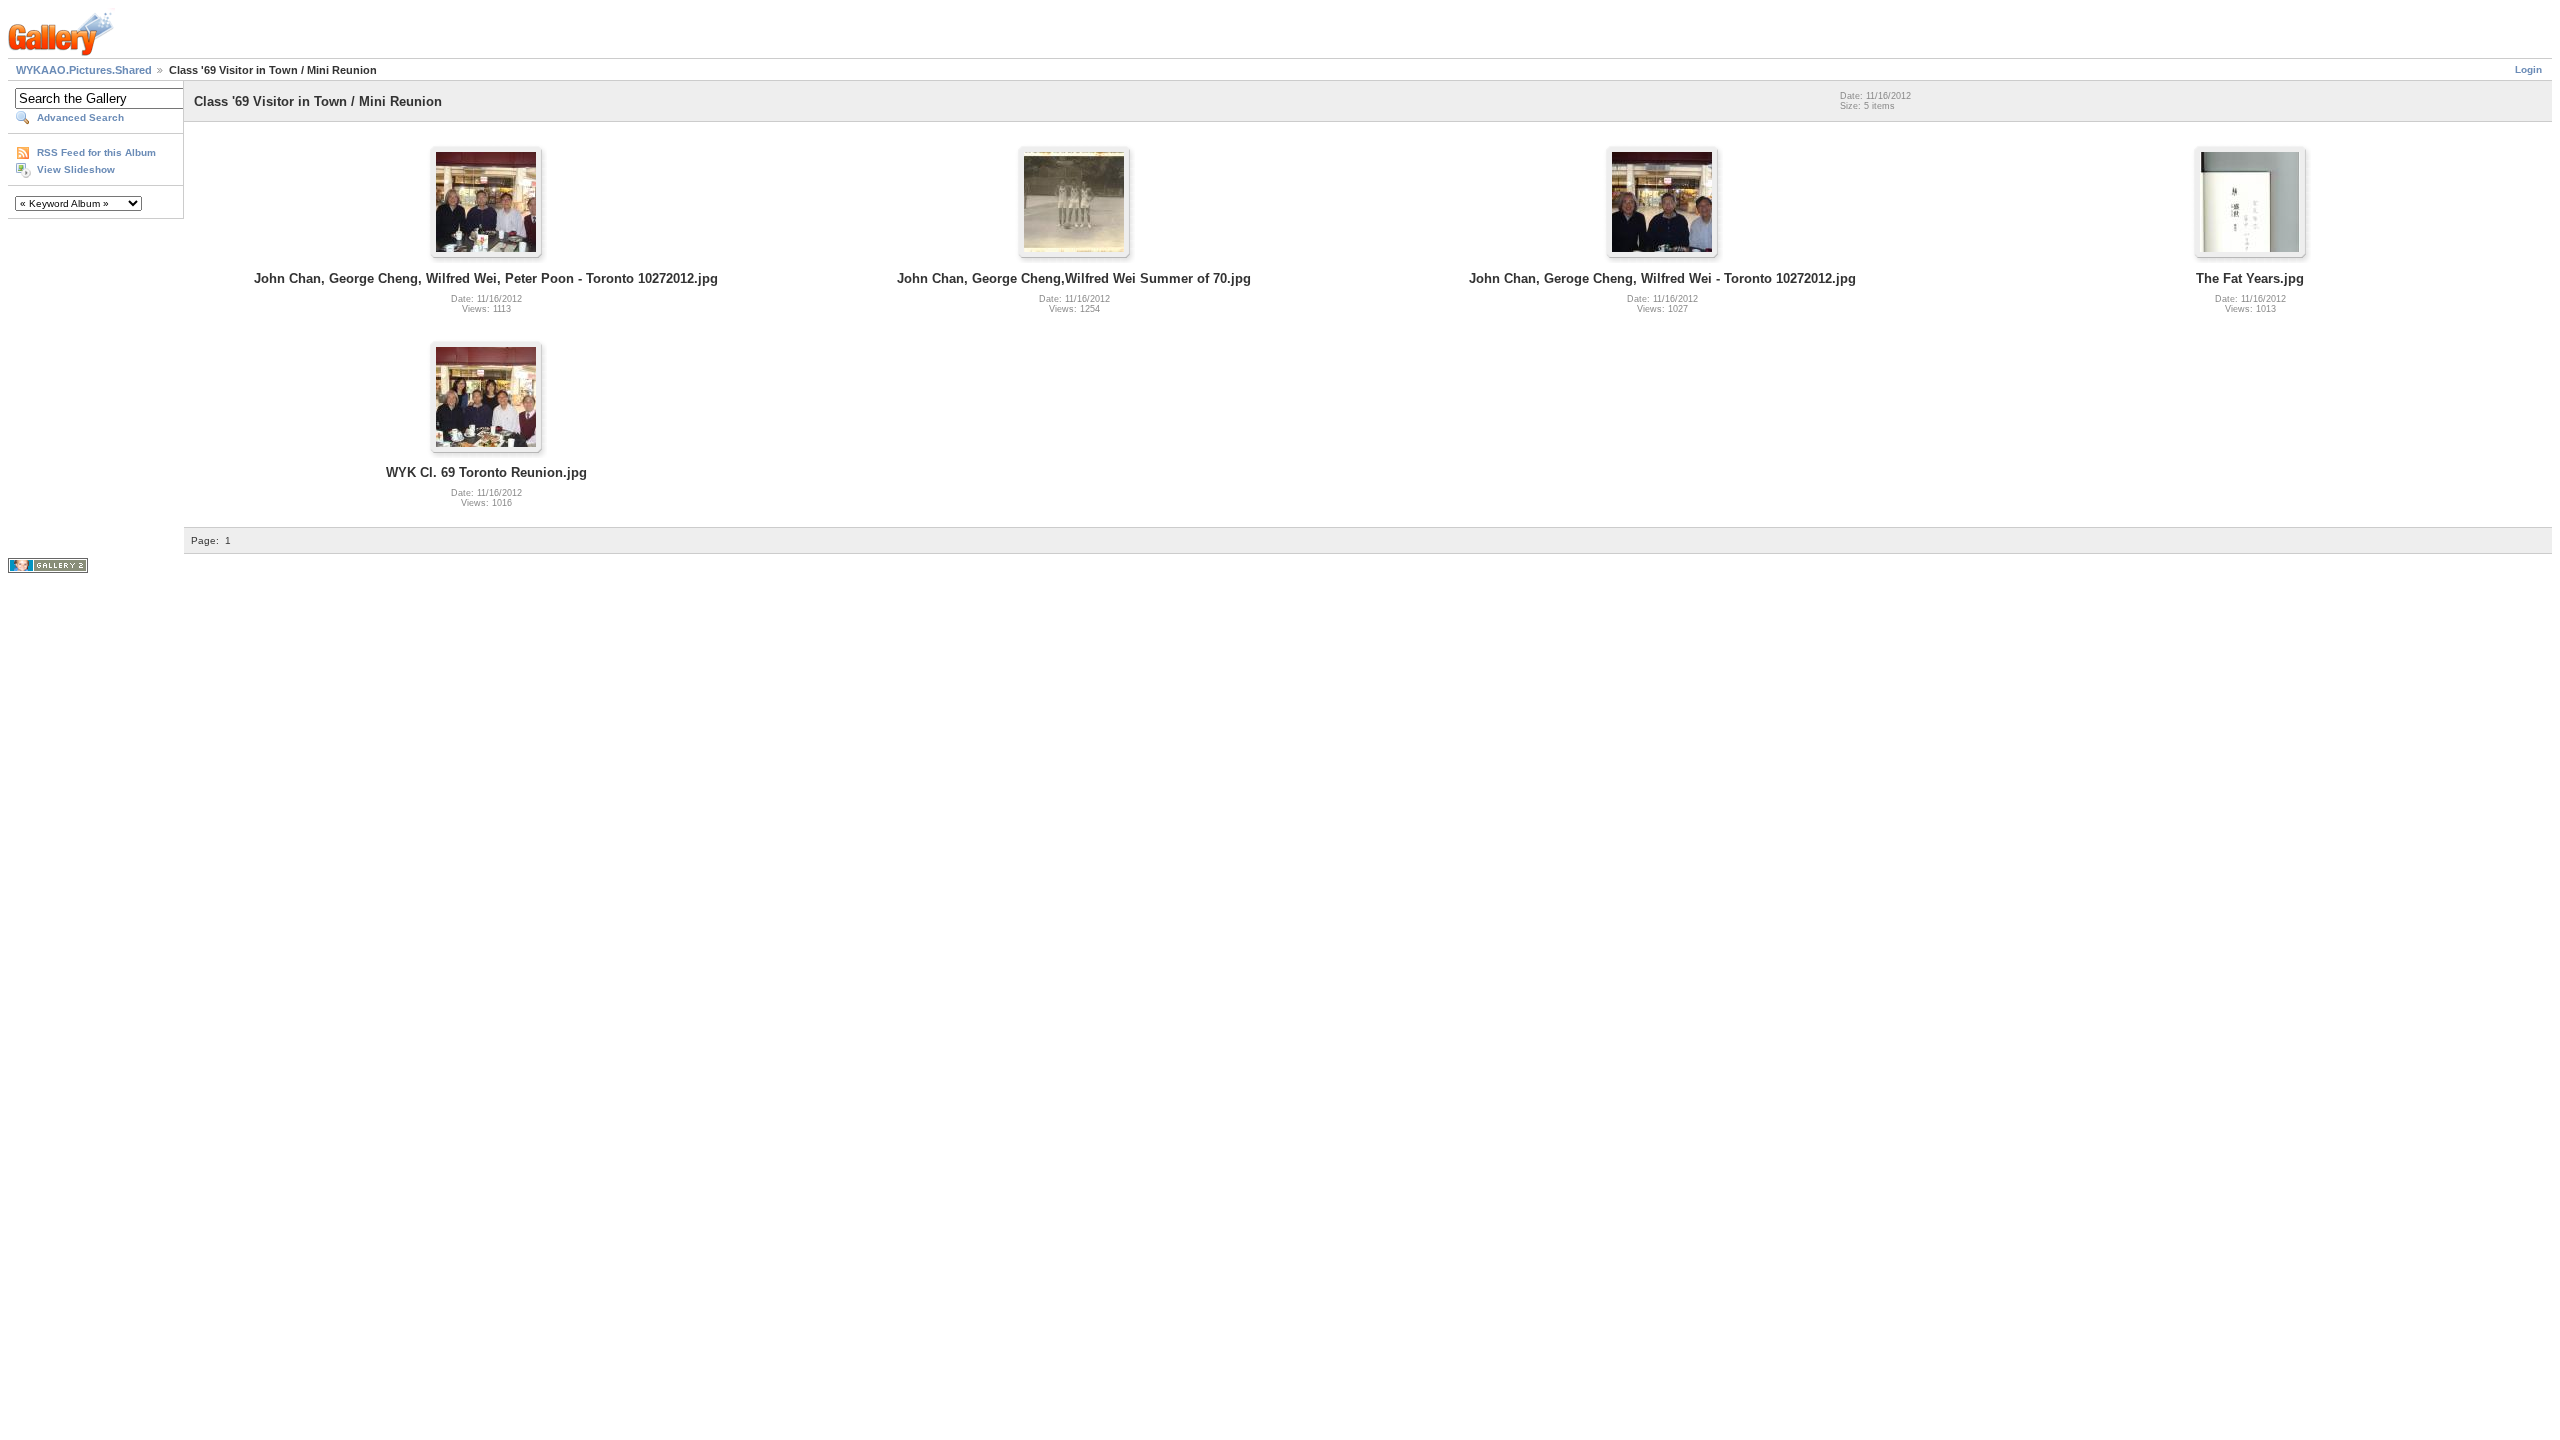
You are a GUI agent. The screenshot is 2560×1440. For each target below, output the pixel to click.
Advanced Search (80, 117)
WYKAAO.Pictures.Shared (84, 70)
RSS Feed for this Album (96, 152)
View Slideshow (76, 169)
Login (2528, 69)
